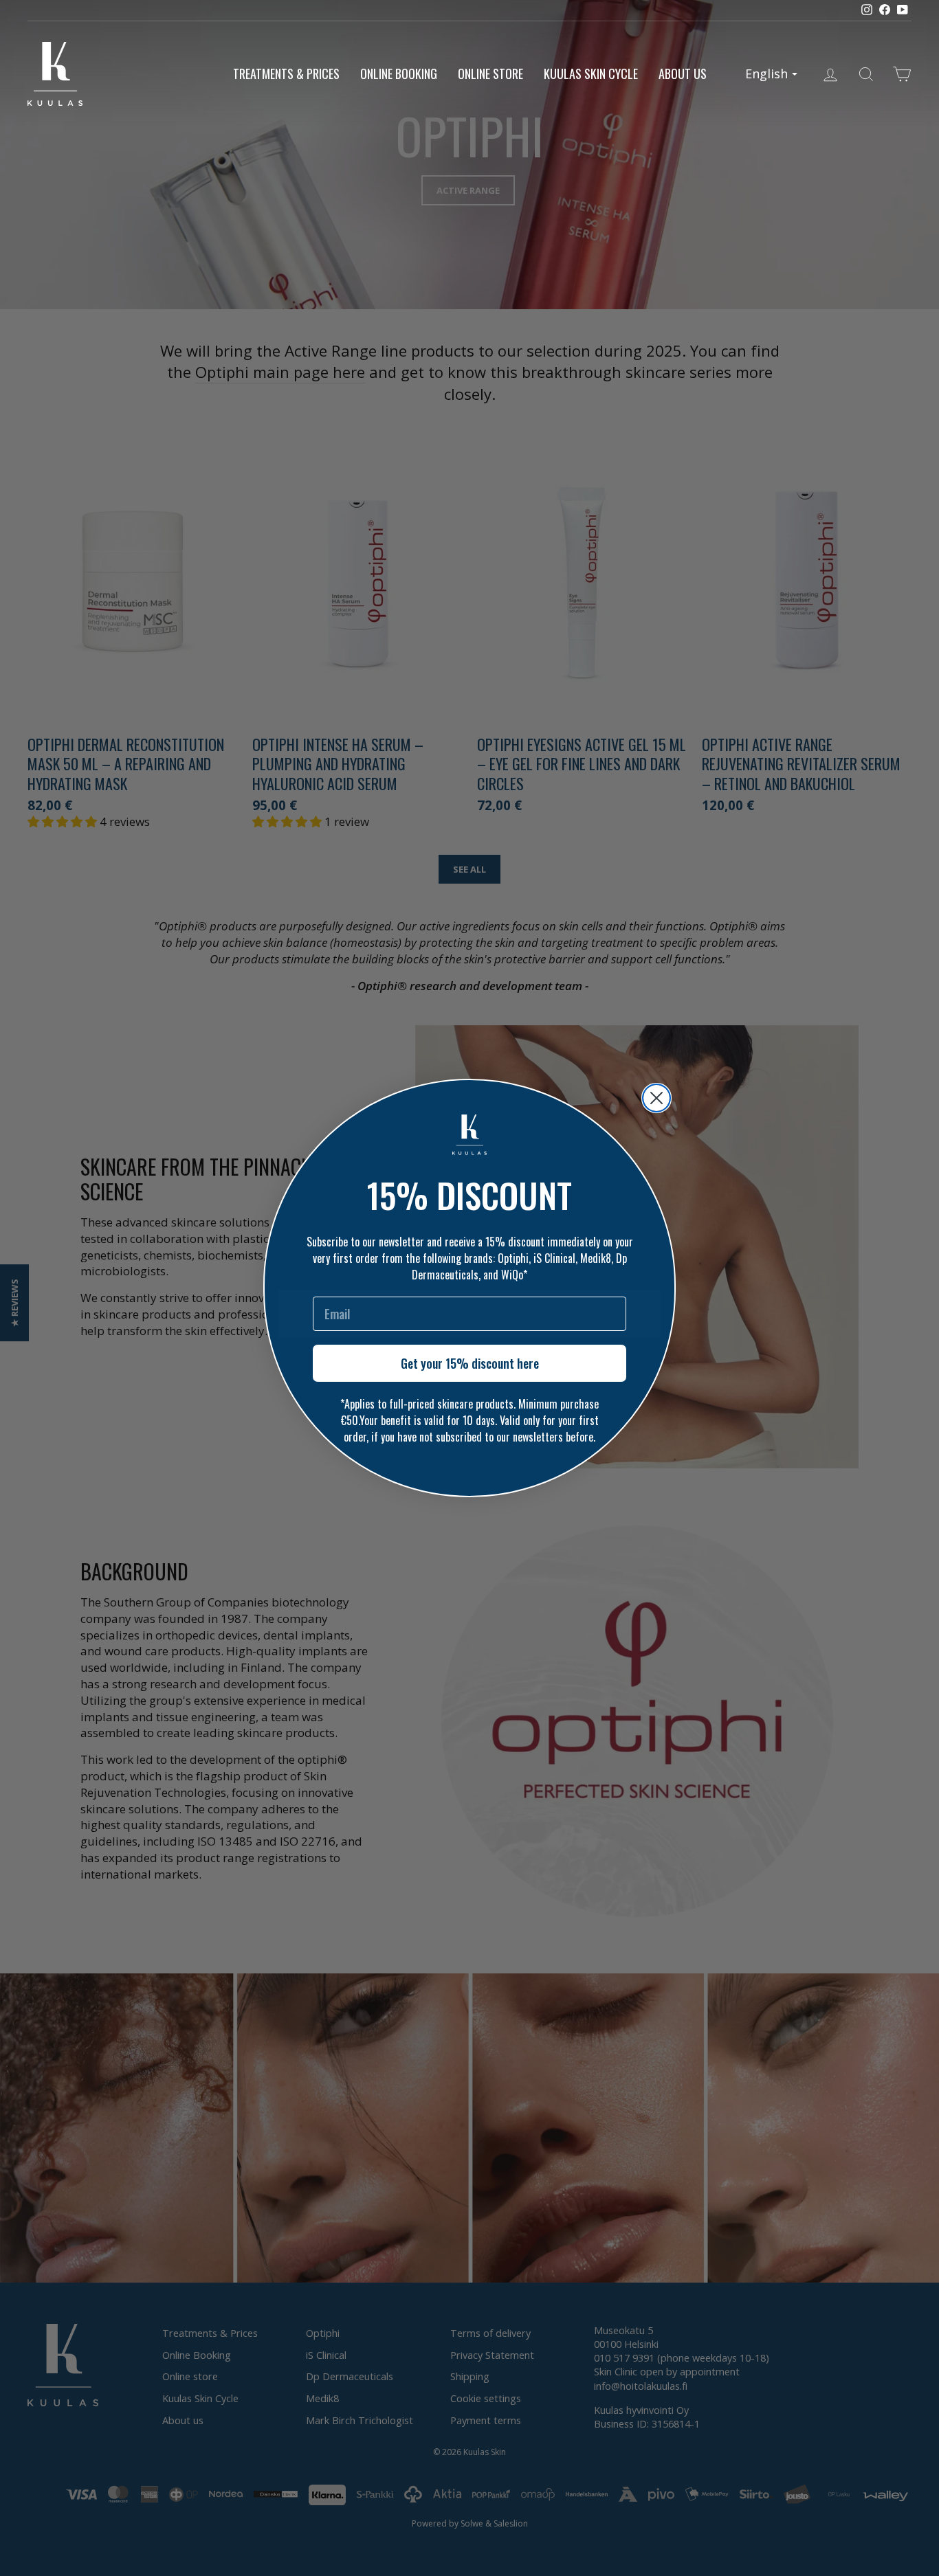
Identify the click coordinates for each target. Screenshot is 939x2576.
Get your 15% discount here (470, 1363)
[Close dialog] (656, 1098)
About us (683, 74)
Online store (490, 74)
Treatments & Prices (286, 74)
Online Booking (399, 74)
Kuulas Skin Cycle (591, 74)
